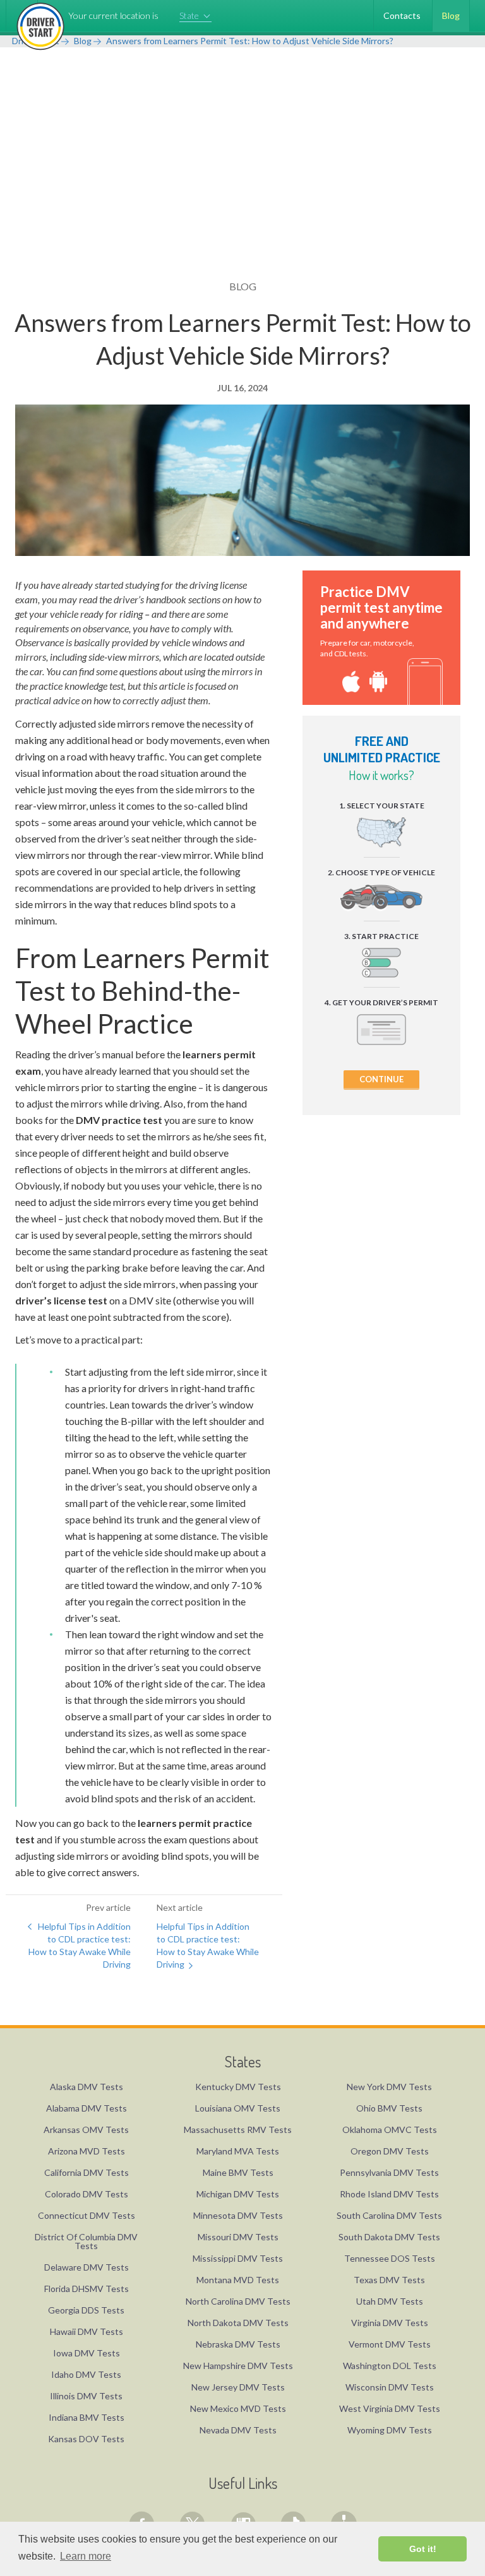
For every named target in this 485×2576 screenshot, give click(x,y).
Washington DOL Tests (390, 2366)
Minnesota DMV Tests (238, 2215)
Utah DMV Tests (390, 2301)
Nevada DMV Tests (238, 2430)
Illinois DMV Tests (86, 2396)
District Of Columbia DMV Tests (86, 2241)
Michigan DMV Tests (238, 2194)
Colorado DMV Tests (87, 2194)
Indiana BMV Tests (87, 2417)
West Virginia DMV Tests (390, 2408)
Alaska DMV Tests (87, 2087)
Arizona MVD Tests (87, 2151)
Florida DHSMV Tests (87, 2289)
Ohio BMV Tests (389, 2108)
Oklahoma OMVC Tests (390, 2130)
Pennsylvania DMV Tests (389, 2172)
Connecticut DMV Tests (87, 2215)
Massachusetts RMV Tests (238, 2130)
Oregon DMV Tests (390, 2151)
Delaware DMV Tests (87, 2267)
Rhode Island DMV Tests (389, 2194)
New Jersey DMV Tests (238, 2387)
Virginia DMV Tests (390, 2323)
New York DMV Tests (389, 2087)
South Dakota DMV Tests (389, 2237)
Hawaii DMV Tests (87, 2331)
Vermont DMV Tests (390, 2344)
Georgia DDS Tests (86, 2310)
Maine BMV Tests (238, 2172)
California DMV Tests (87, 2172)
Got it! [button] (423, 2549)
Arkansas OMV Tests (86, 2130)
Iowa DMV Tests (87, 2353)
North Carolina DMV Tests (238, 2301)
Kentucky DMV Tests (238, 2087)
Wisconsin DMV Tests (390, 2387)
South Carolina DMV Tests (389, 2215)
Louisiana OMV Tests (238, 2108)
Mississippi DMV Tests (238, 2258)
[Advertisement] (242, 185)
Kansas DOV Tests (86, 2439)
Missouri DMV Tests (238, 2237)
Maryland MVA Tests (238, 2151)
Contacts (402, 15)
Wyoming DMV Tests (390, 2430)
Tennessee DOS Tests (390, 2258)
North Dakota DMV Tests (238, 2323)
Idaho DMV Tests (86, 2374)
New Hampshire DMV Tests (238, 2366)
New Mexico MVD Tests (238, 2408)
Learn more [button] (86, 2556)
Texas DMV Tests (389, 2280)
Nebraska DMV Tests (238, 2344)
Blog (451, 15)
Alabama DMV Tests (87, 2108)
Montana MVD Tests (238, 2280)
